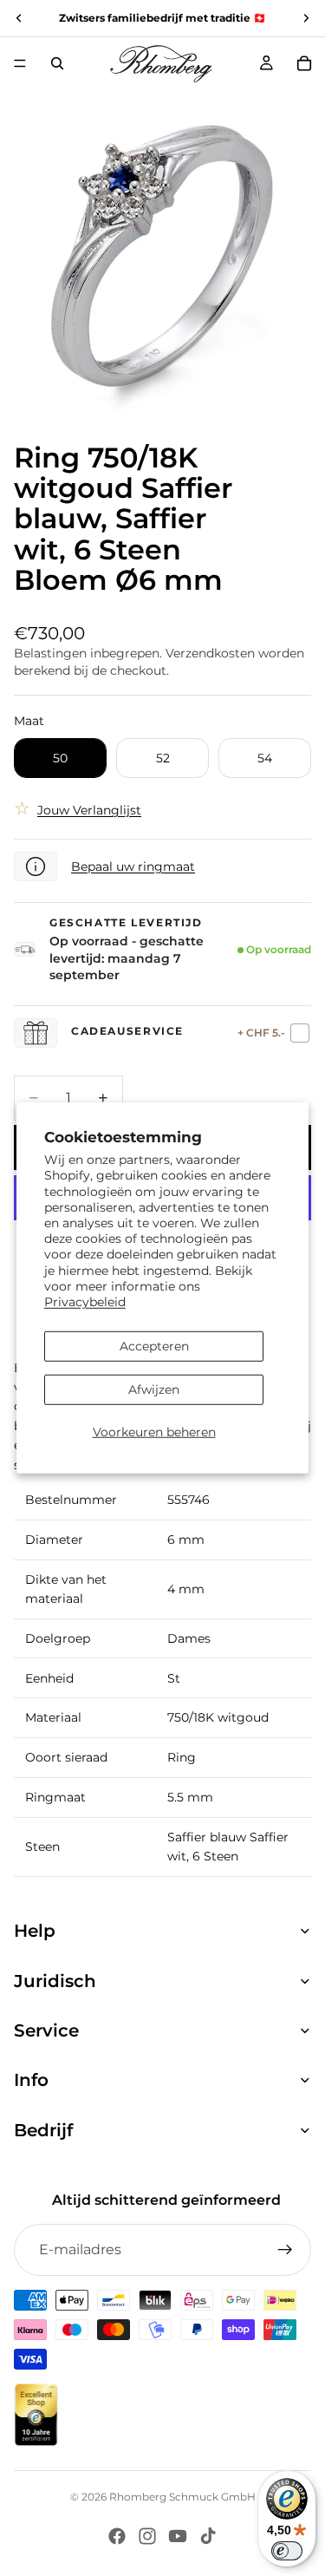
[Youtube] (178, 2536)
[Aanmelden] (285, 2250)
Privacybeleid (85, 1302)
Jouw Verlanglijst (89, 810)
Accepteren (154, 1346)
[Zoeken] (57, 63)
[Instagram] (147, 2536)
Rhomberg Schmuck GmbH (182, 2497)
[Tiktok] (208, 2536)
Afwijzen (154, 1389)
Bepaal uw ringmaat (133, 866)
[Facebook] (117, 2536)
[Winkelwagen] (304, 63)
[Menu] (20, 63)
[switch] (287, 2551)
